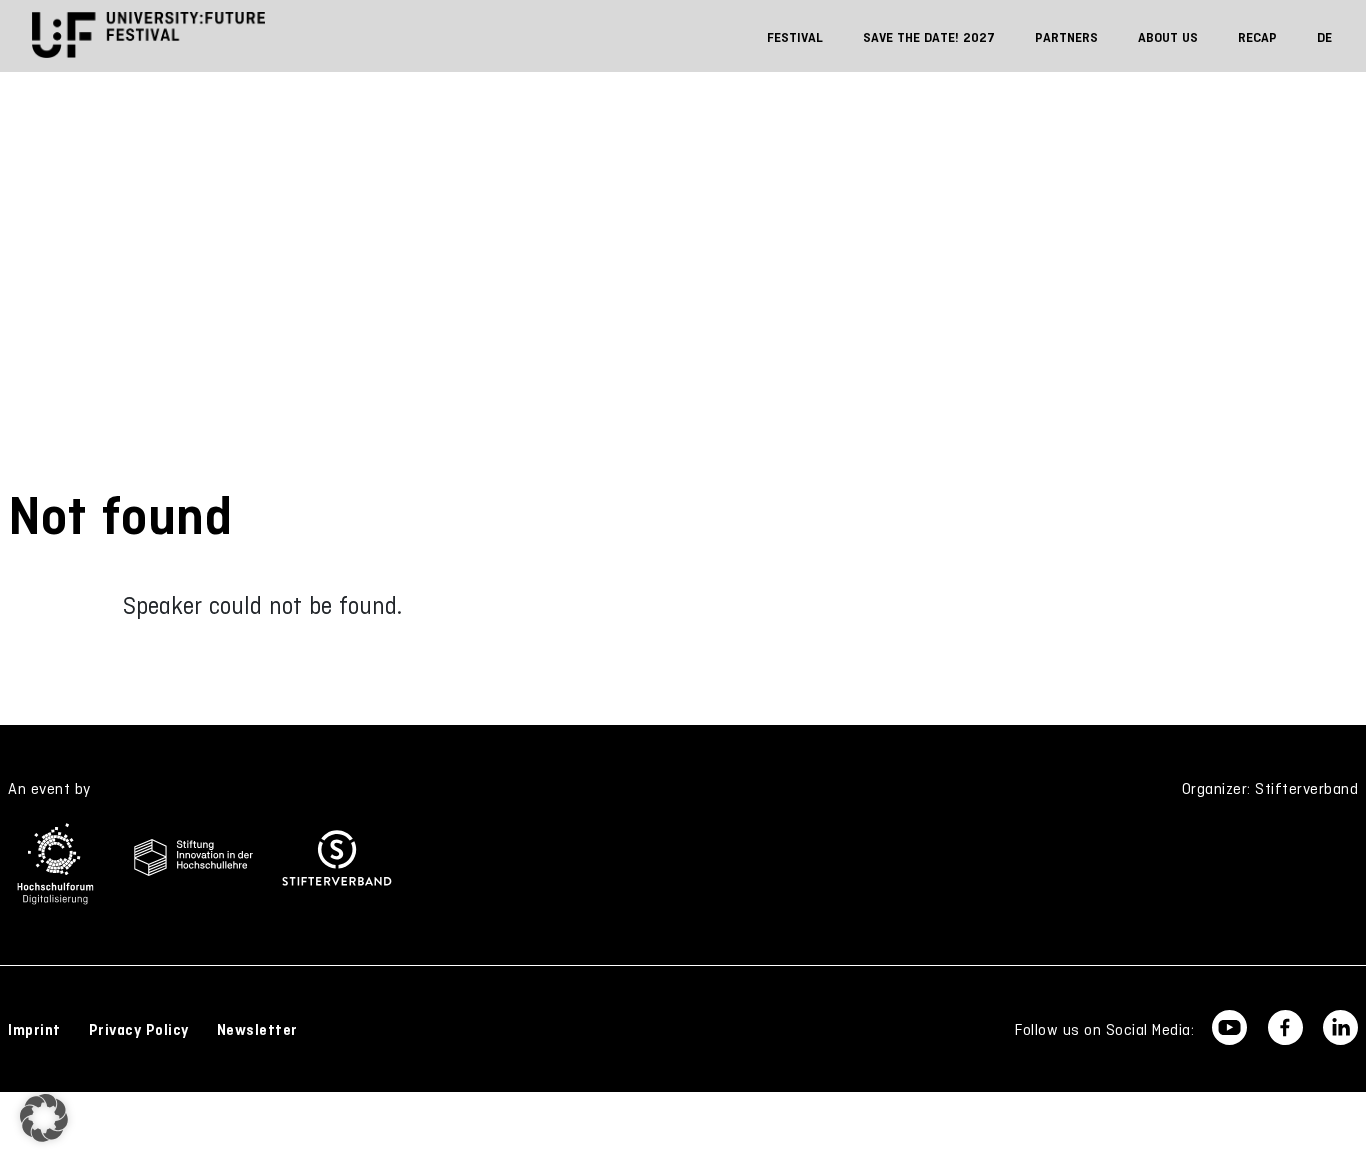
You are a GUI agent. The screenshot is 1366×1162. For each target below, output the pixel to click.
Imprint (34, 1030)
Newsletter (257, 1030)
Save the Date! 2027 (929, 37)
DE (1324, 37)
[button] (44, 1118)
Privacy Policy (139, 1030)
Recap (1257, 37)
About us (1168, 37)
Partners (1066, 37)
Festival (795, 37)
